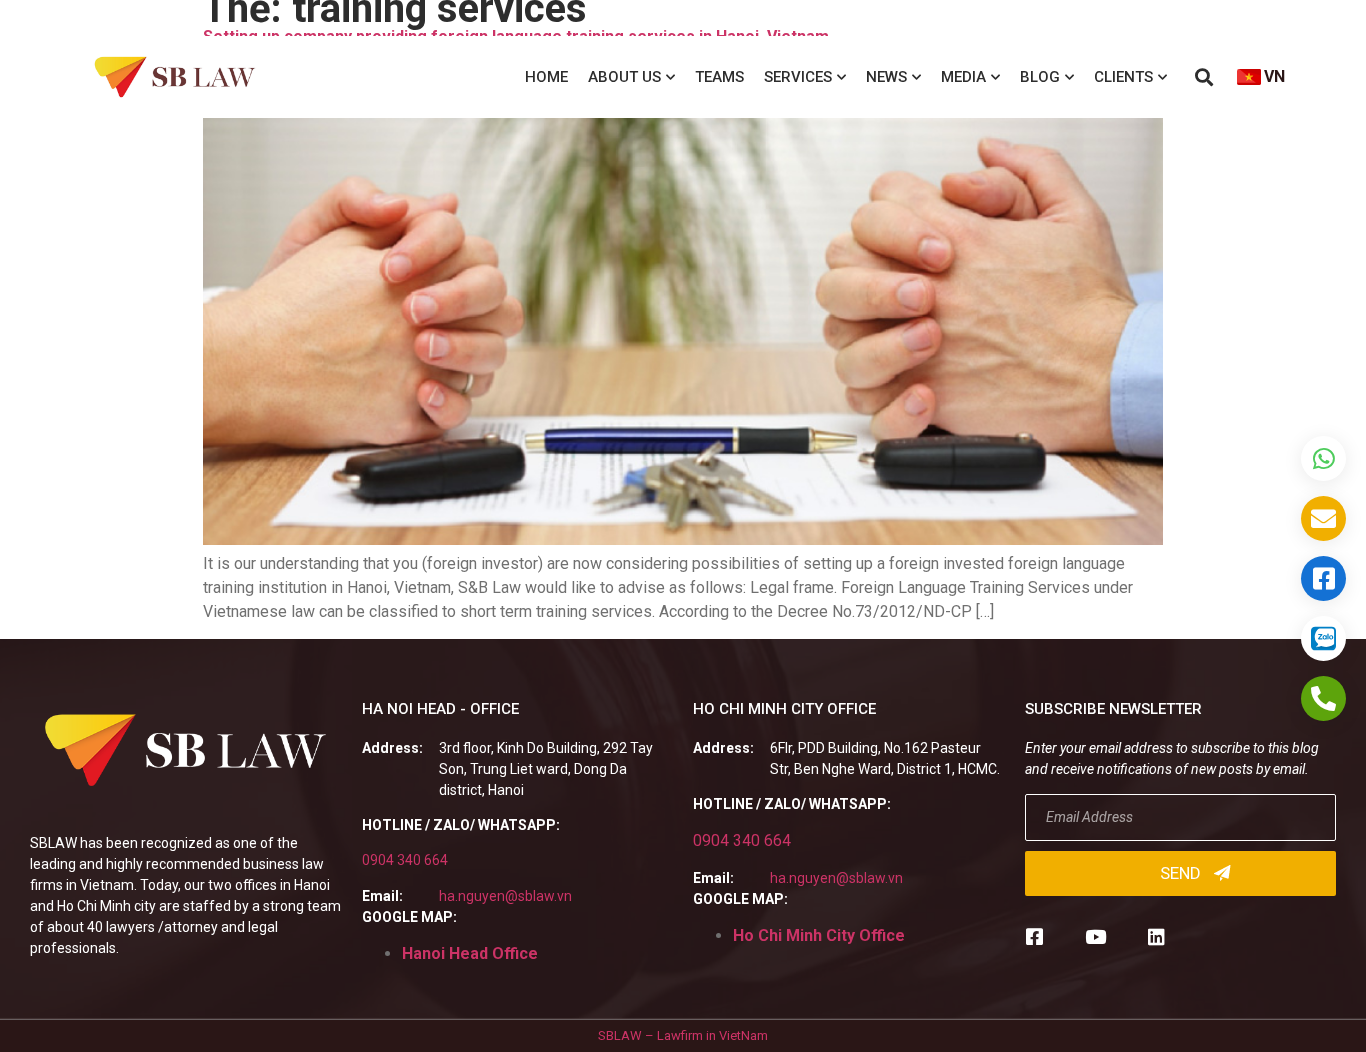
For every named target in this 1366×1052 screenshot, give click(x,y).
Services (798, 77)
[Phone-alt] (1323, 698)
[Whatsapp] (1323, 458)
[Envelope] (1323, 518)
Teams (719, 77)
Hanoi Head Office (470, 953)
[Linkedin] (1156, 936)
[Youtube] (1095, 936)
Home (546, 77)
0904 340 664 (405, 860)
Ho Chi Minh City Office (819, 935)
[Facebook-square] (1034, 936)
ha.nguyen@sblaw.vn (505, 896)
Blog (1040, 77)
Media (963, 77)
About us (624, 77)
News (886, 77)
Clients (1123, 77)
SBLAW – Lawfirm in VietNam (683, 1035)
